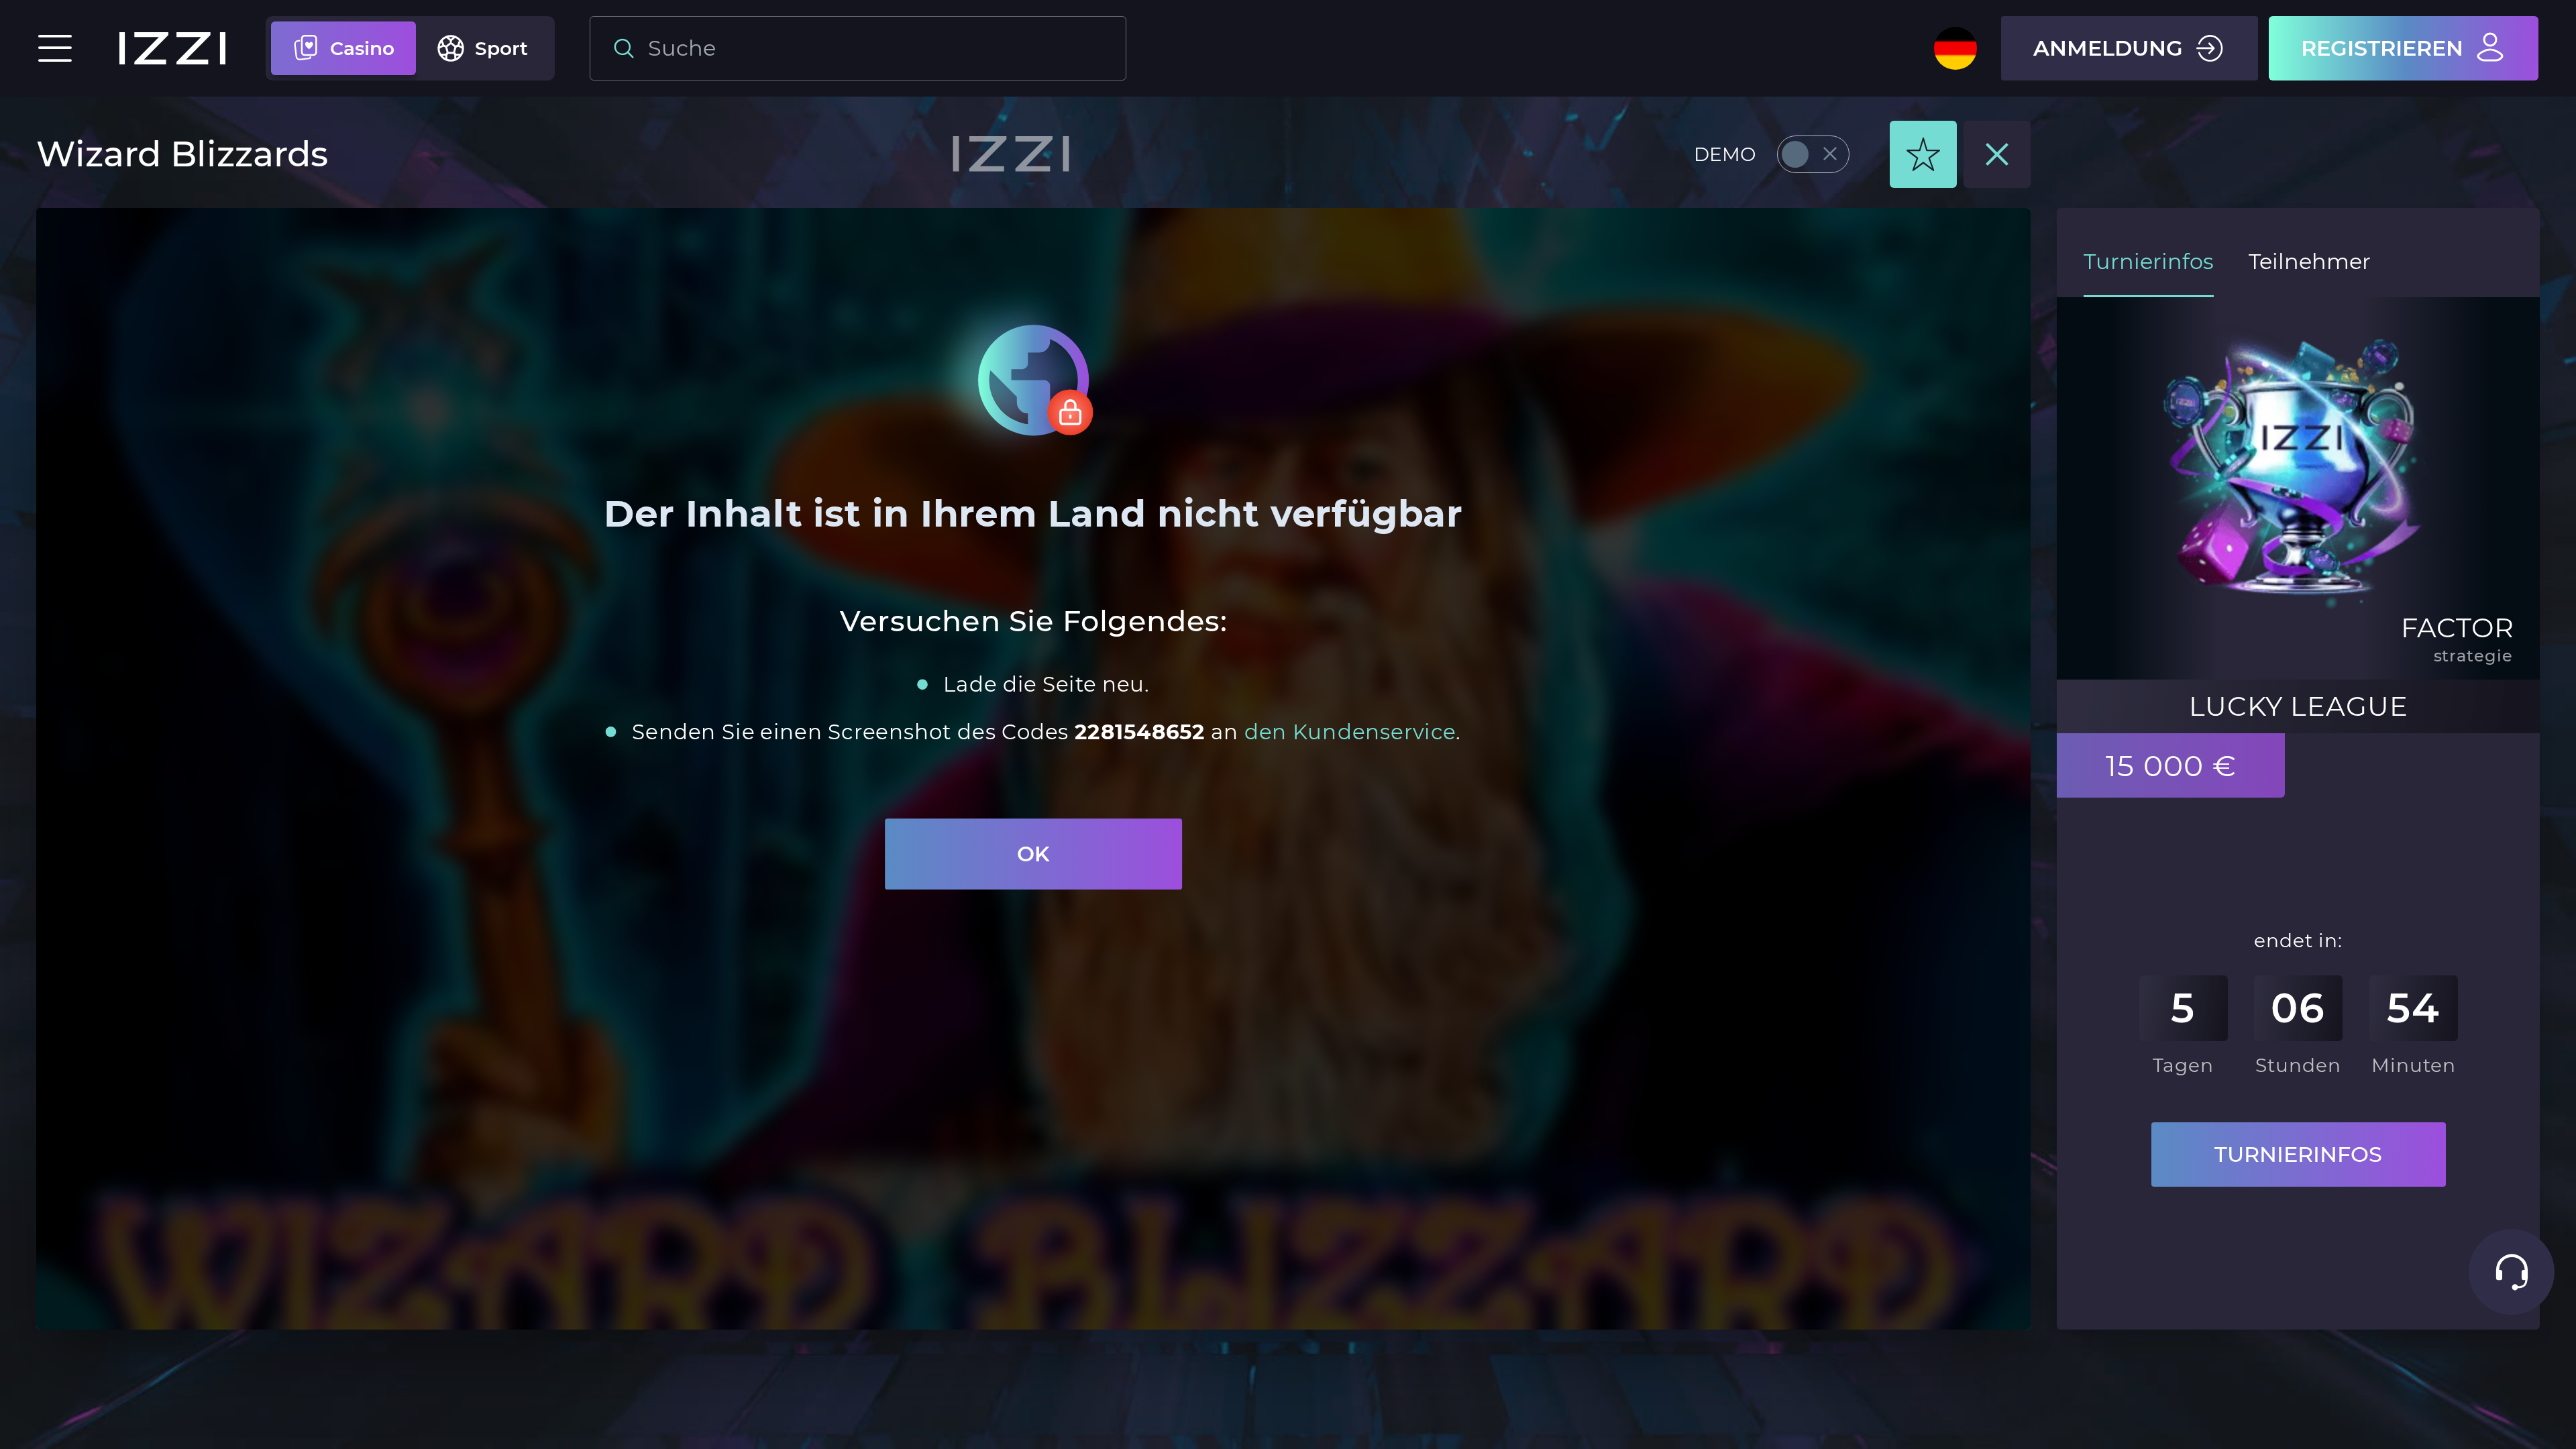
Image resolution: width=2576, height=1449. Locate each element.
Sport (501, 48)
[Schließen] (1997, 154)
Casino (362, 48)
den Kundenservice (1349, 731)
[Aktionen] (1923, 154)
